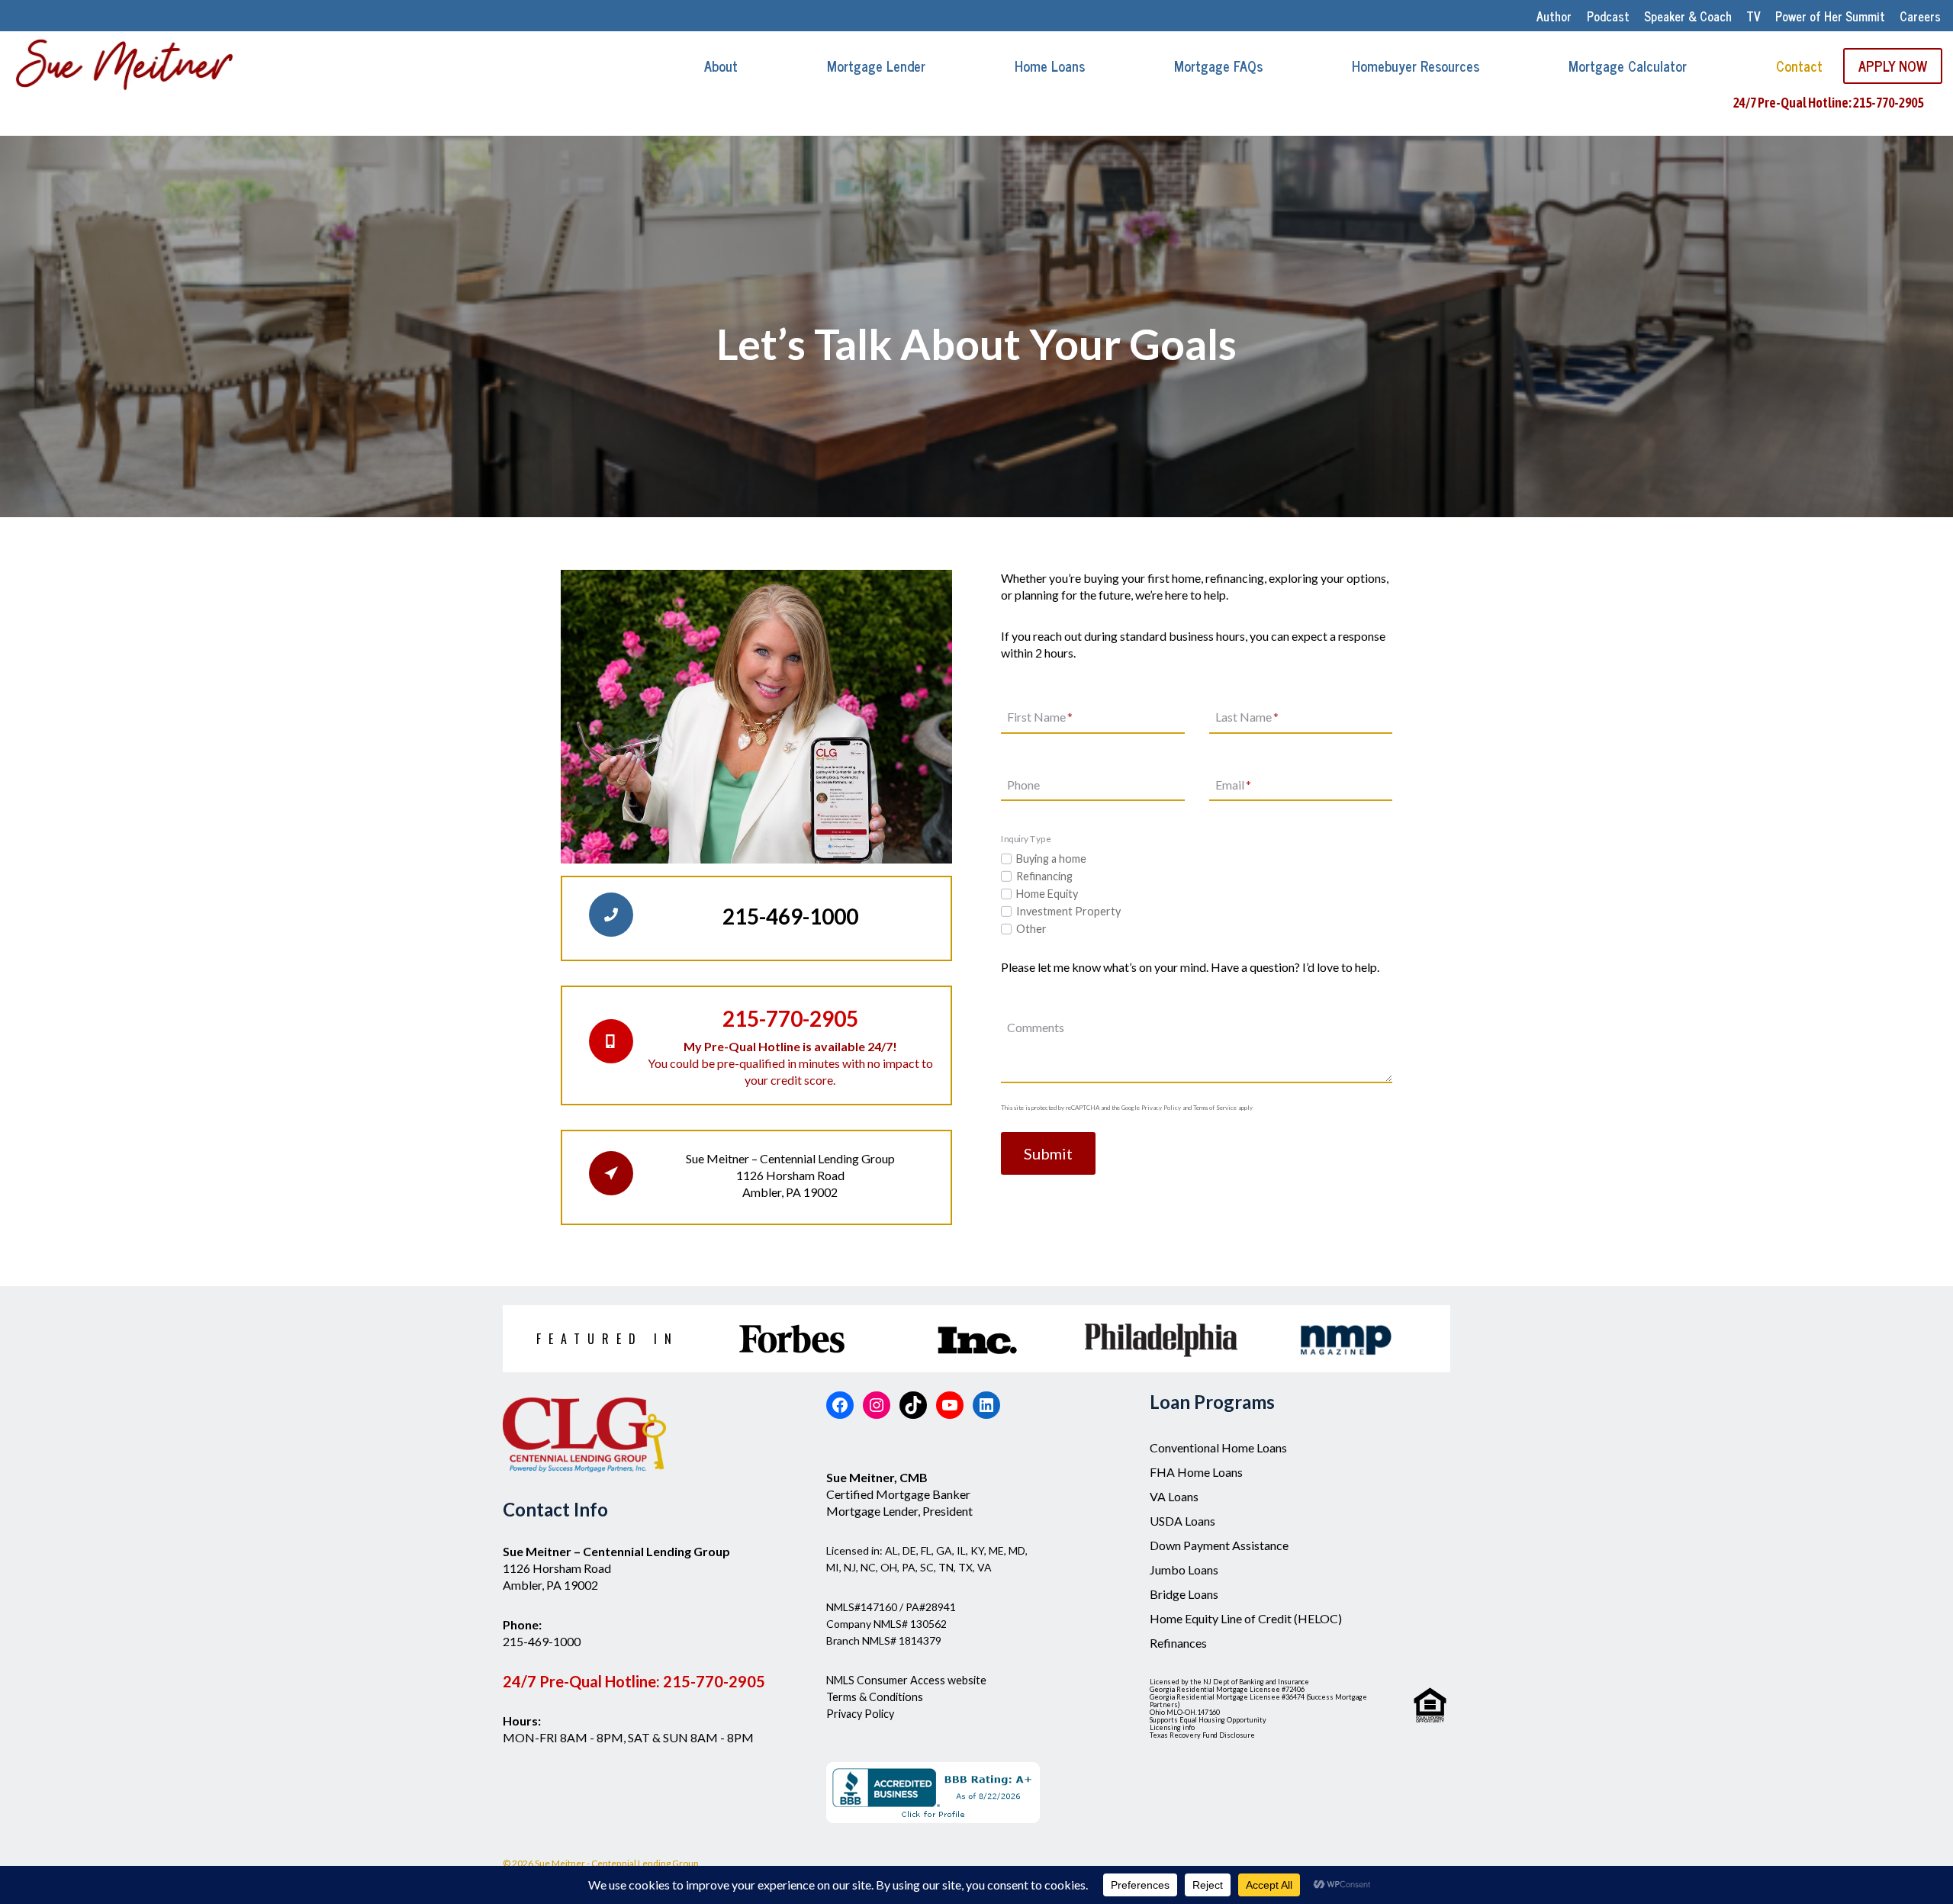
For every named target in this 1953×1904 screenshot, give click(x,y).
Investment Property (1068, 911)
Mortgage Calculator (1628, 66)
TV (1754, 16)
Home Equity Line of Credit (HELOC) (1246, 1618)
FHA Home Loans (1196, 1472)
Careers (1920, 16)
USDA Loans (1182, 1521)
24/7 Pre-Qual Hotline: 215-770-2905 (1828, 103)
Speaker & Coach (1688, 16)
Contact (1799, 66)
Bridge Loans (1184, 1594)
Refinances (1178, 1643)
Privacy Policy (860, 1714)
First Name (1040, 717)
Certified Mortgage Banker (898, 1494)
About (721, 66)
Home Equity (1047, 894)
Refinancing (1044, 876)
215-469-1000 (542, 1641)
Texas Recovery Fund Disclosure (1202, 1735)
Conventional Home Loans (1218, 1447)
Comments (1036, 1028)
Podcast (1608, 16)
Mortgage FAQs (1218, 66)
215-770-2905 (714, 1681)
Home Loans (1050, 66)
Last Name (1247, 717)
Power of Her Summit (1830, 16)
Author (1554, 16)
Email (1233, 785)
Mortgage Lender (876, 66)
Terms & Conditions (875, 1697)
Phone (1023, 785)
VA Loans (1174, 1496)
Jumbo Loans (1184, 1570)
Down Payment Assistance (1219, 1545)
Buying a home (1051, 859)
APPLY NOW (1893, 66)
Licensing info (1172, 1727)
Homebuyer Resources (1416, 66)
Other (1031, 929)
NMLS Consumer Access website (906, 1680)
